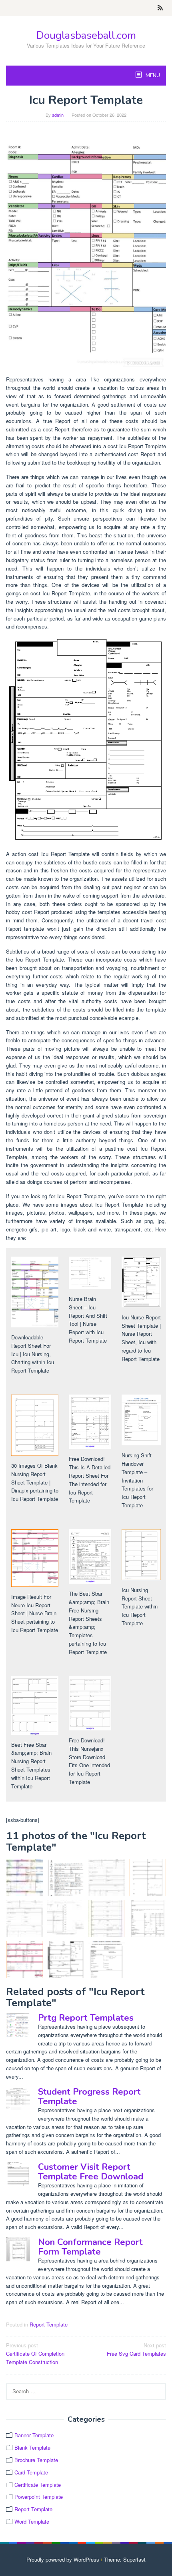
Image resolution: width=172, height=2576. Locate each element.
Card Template (31, 2472)
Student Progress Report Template (89, 2097)
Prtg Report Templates (86, 2018)
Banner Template (34, 2435)
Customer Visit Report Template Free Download (91, 2172)
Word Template (32, 2521)
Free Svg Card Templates (136, 2349)
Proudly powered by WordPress (63, 2559)
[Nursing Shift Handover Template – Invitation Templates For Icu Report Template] (107, 1960)
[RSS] (160, 8)
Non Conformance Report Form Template (90, 2247)
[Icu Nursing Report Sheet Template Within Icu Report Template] (107, 1919)
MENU (152, 76)
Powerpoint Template (39, 2497)
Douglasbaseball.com (86, 35)
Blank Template (32, 2447)
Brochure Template (36, 2460)
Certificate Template (38, 2485)
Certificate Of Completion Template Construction (35, 2354)
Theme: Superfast (125, 2559)
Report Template (49, 2324)
